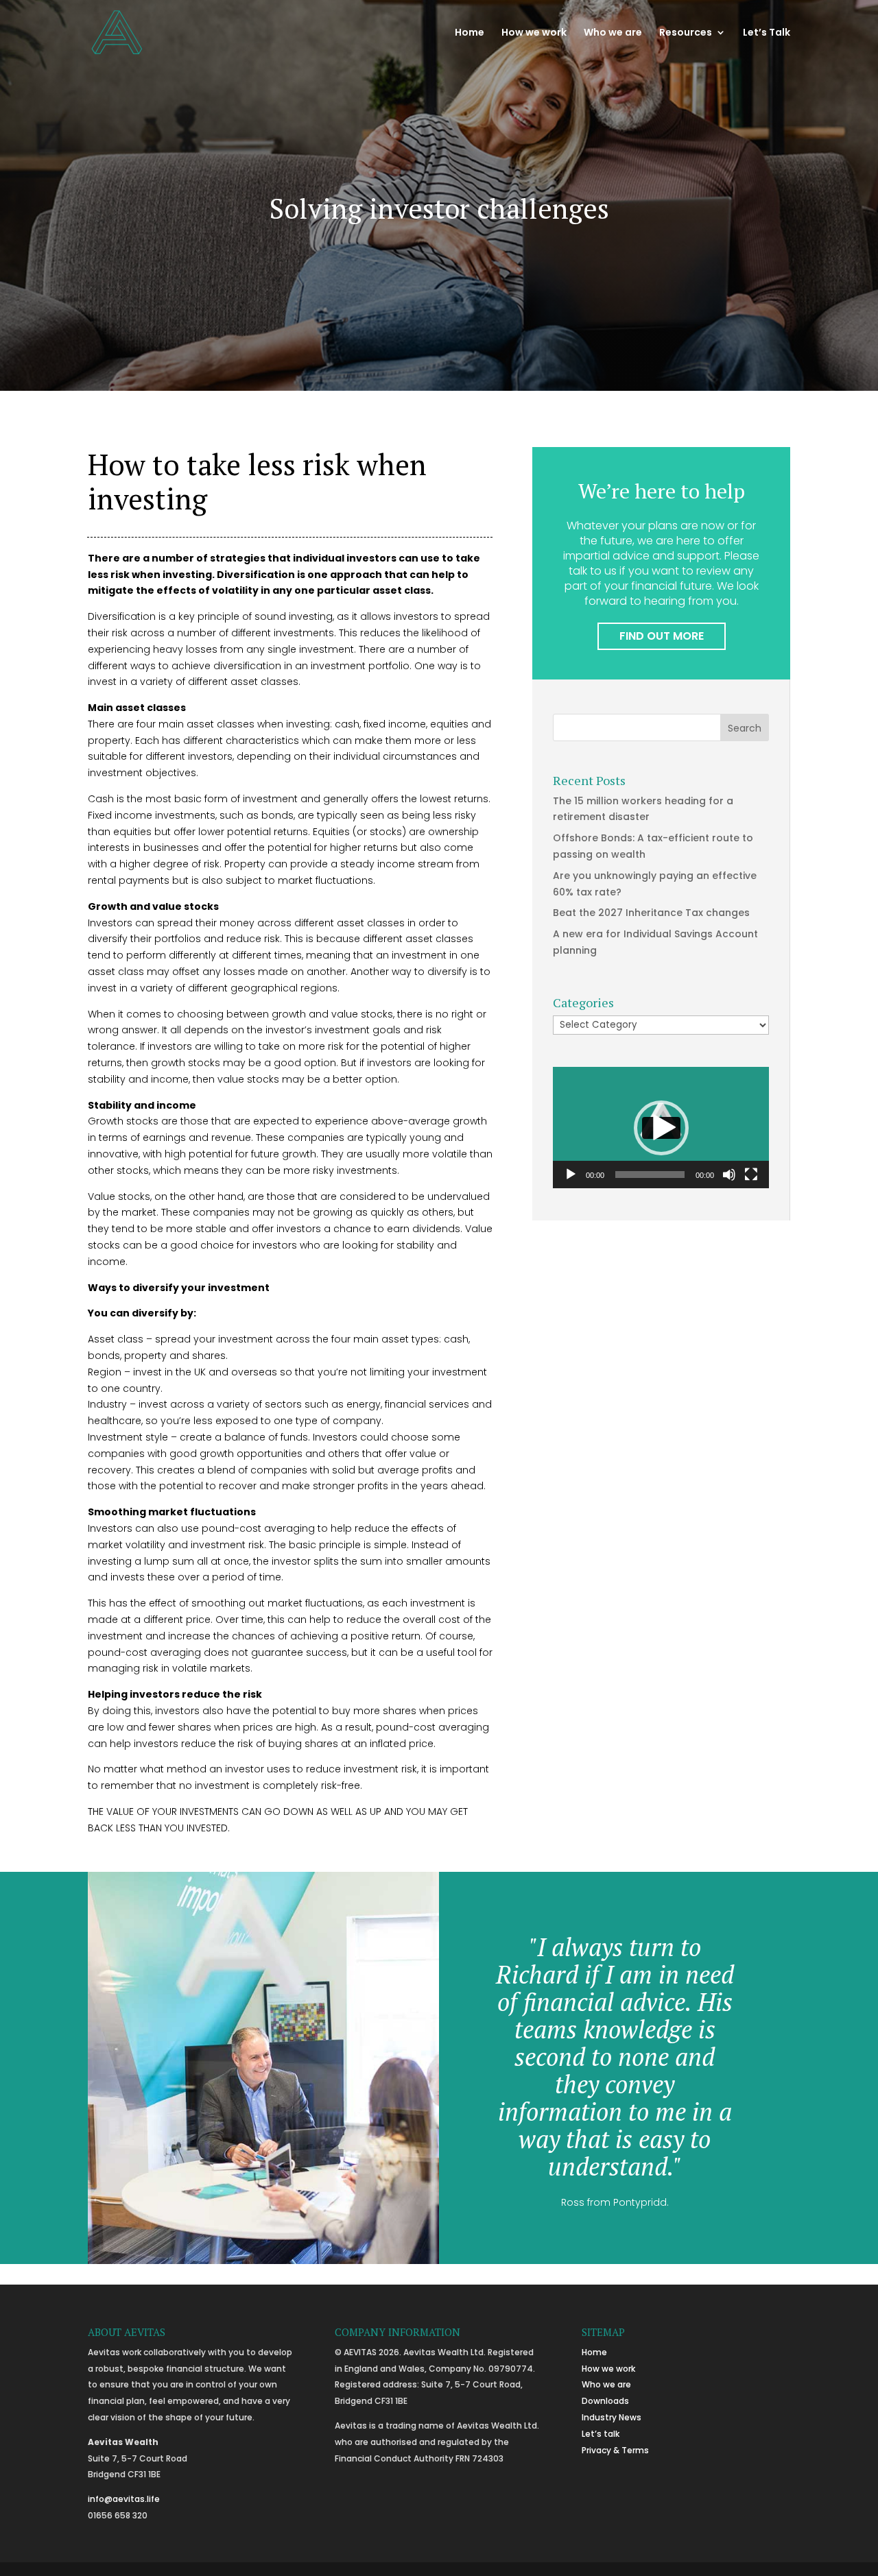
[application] (661, 1128)
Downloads (605, 2401)
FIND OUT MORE (662, 636)
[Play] (571, 1175)
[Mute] (729, 1175)
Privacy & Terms (615, 2450)
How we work (534, 33)
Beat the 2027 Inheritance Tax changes (651, 913)
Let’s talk (601, 2434)
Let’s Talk (767, 33)
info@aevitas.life (124, 2499)
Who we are (613, 33)
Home (470, 33)
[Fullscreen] (751, 1175)
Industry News (612, 2417)
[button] (661, 1128)
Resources (686, 33)
